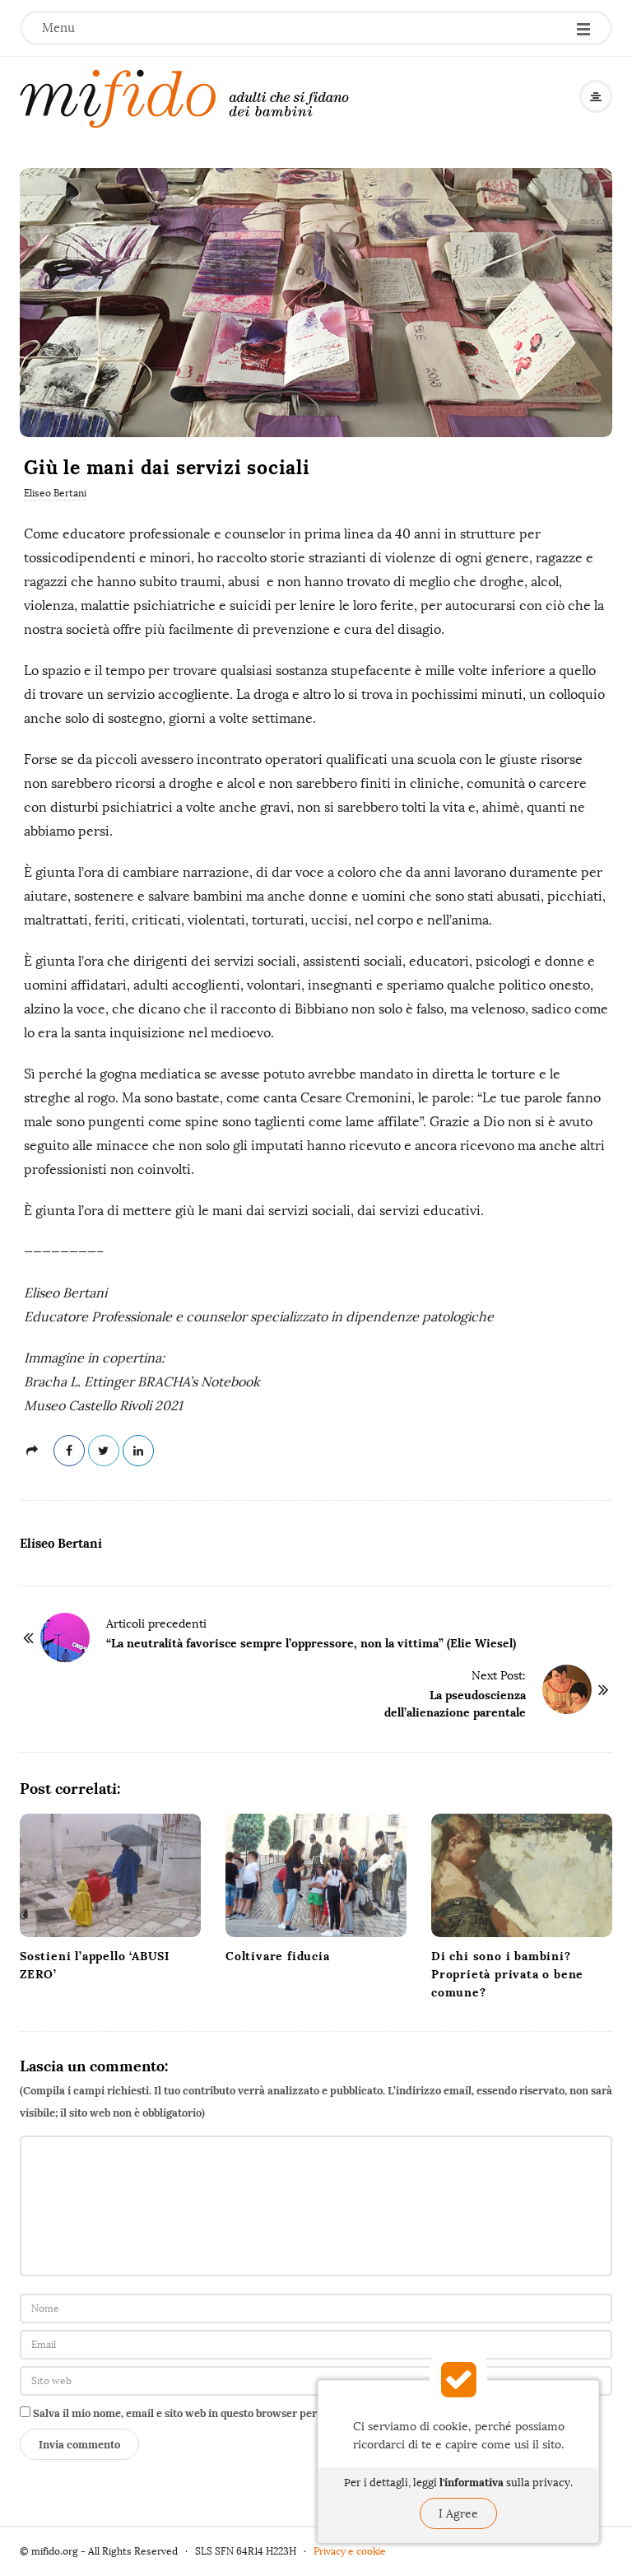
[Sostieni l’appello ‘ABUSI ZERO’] (110, 1875)
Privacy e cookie (350, 2551)
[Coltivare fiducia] (316, 1875)
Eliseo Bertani (55, 493)
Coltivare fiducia (278, 1956)
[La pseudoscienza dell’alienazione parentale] (567, 1689)
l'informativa (472, 2483)
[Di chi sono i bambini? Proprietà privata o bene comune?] (522, 1875)
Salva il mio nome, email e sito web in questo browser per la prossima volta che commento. (258, 2413)
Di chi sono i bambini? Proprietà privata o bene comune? (507, 1974)
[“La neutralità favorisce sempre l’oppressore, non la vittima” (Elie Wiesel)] (65, 1637)
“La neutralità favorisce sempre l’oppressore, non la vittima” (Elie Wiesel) (311, 1643)
